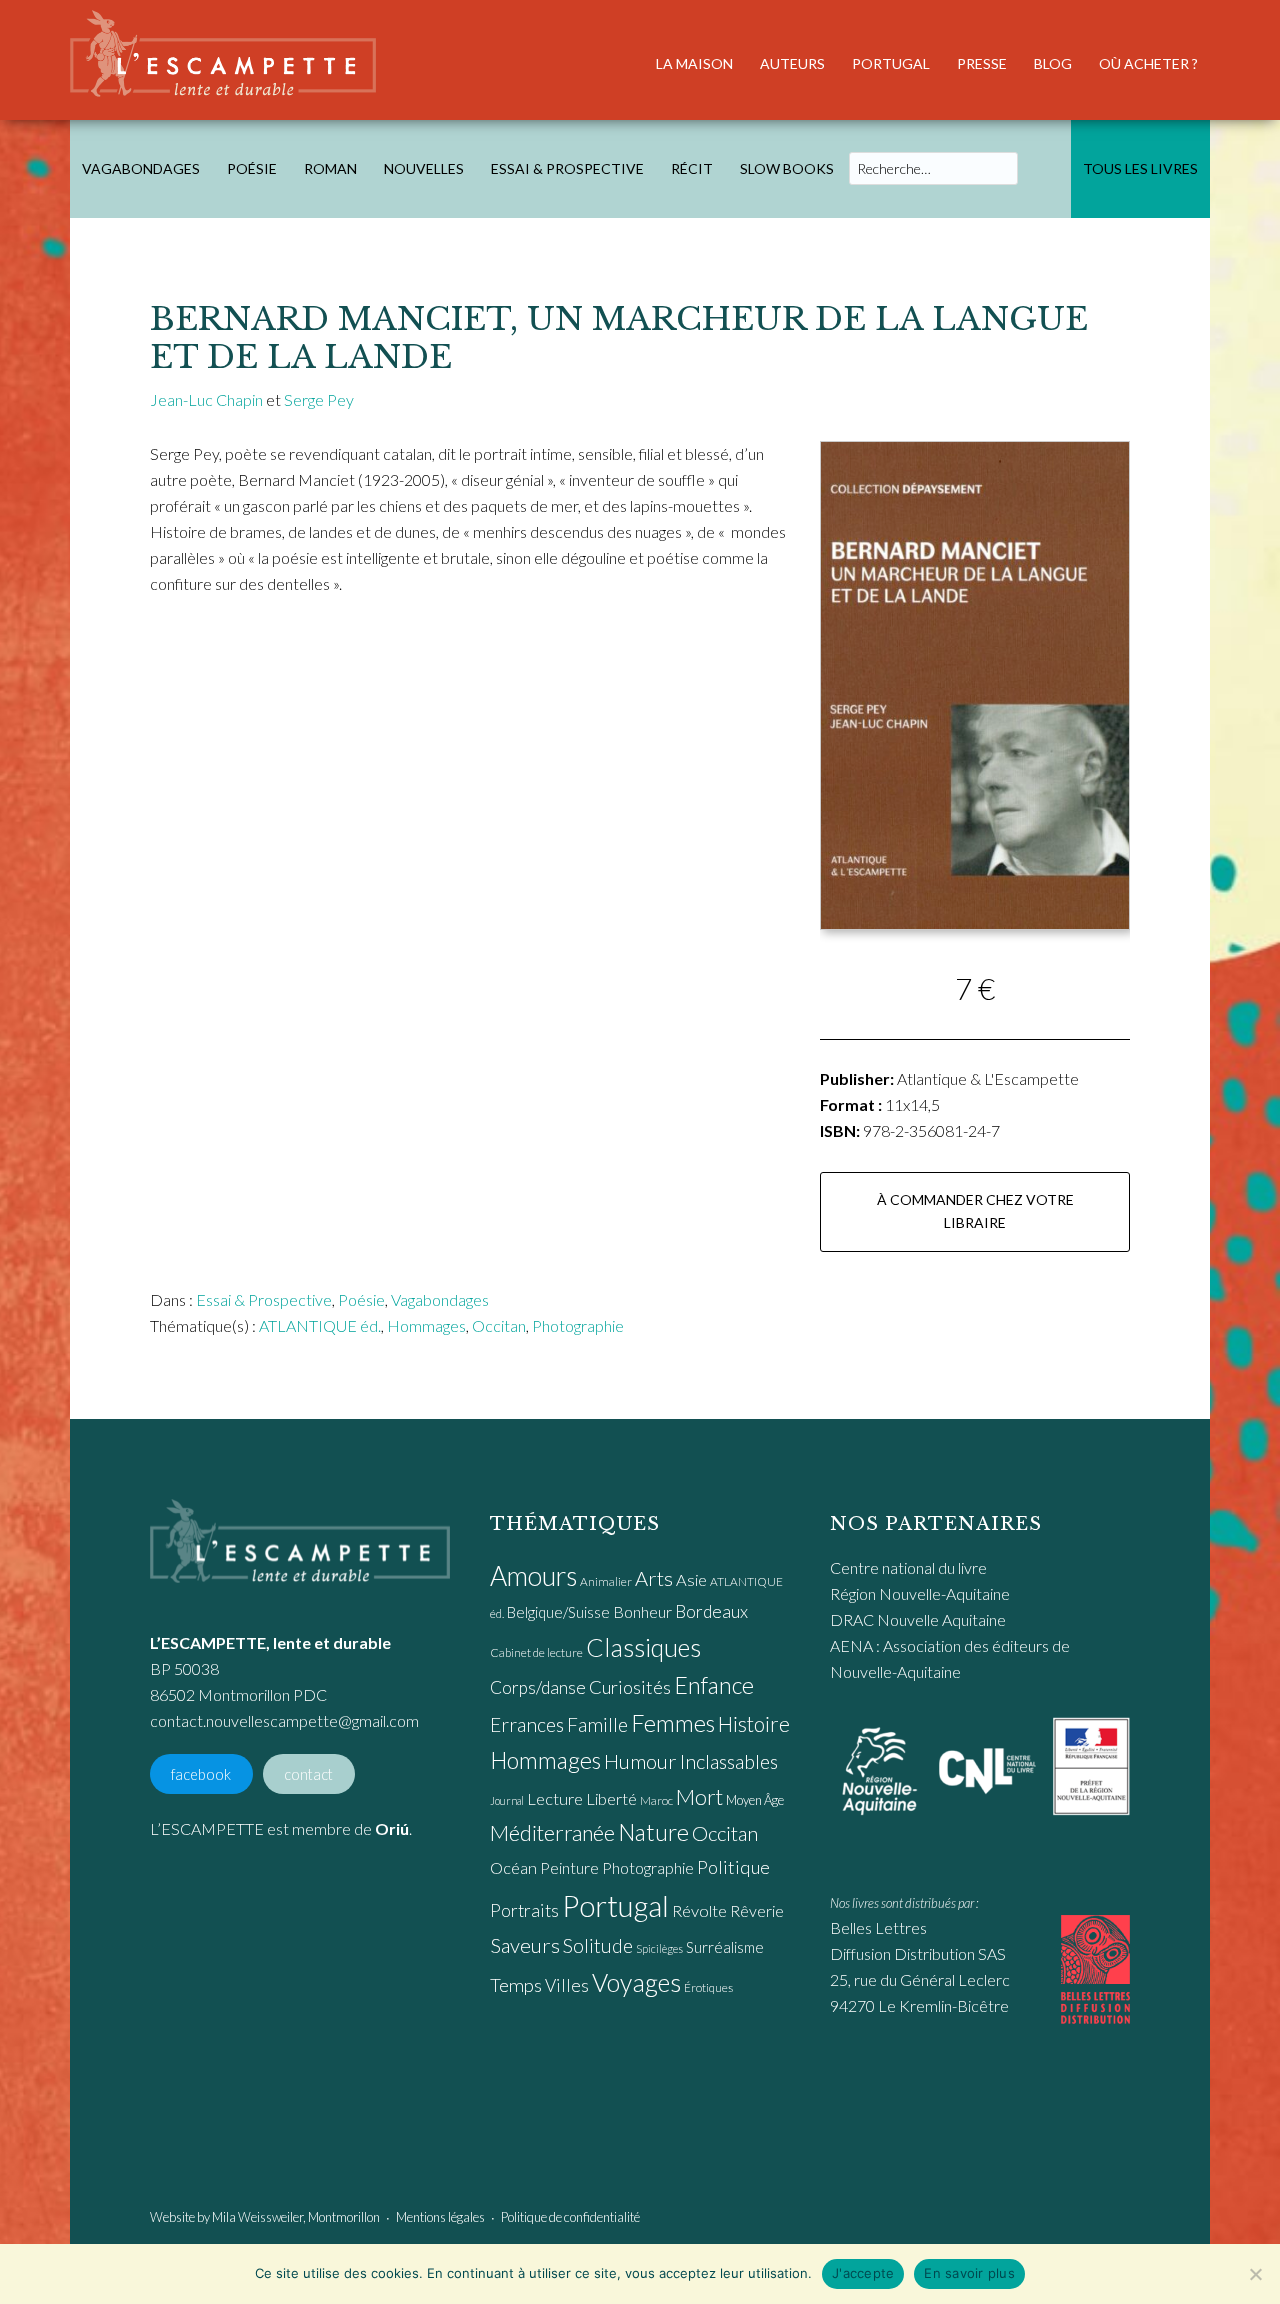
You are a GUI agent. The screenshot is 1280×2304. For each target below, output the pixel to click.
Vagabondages (440, 1299)
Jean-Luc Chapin (206, 399)
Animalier (606, 1581)
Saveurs (525, 1945)
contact (308, 1773)
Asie (691, 1580)
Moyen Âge (755, 1800)
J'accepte (863, 2273)
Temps (516, 1985)
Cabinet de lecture (536, 1652)
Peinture (569, 1867)
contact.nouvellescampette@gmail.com (284, 1720)
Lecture (555, 1799)
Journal (507, 1800)
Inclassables (729, 1761)
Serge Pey (319, 399)
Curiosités (630, 1687)
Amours (533, 1576)
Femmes (673, 1723)
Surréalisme (725, 1947)
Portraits (524, 1910)
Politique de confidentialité (570, 2217)
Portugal (615, 1905)
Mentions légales (440, 2217)
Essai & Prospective (264, 1299)
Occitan (499, 1325)
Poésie (361, 1299)
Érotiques (708, 1987)
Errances (527, 1724)
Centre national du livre (908, 1567)
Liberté (611, 1799)
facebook (201, 1773)
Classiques (643, 1647)
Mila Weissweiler (257, 2217)
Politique (733, 1867)
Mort (699, 1797)
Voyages (636, 1982)
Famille (597, 1724)
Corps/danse (538, 1687)
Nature (653, 1832)
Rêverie (757, 1910)
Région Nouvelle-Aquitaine (920, 1593)
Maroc (656, 1800)
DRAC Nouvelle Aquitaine (918, 1619)
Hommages (426, 1325)
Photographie (578, 1325)
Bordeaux (711, 1611)
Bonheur (642, 1611)
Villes (567, 1985)
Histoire (754, 1723)
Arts (654, 1578)
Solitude (598, 1945)
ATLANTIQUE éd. (320, 1325)
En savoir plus (969, 2273)
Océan (513, 1868)
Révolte (699, 1911)
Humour (640, 1761)
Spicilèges (659, 1948)
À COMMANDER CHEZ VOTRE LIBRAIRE (975, 1211)
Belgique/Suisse (558, 1612)
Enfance (714, 1685)
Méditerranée (552, 1833)
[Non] (1255, 2274)
